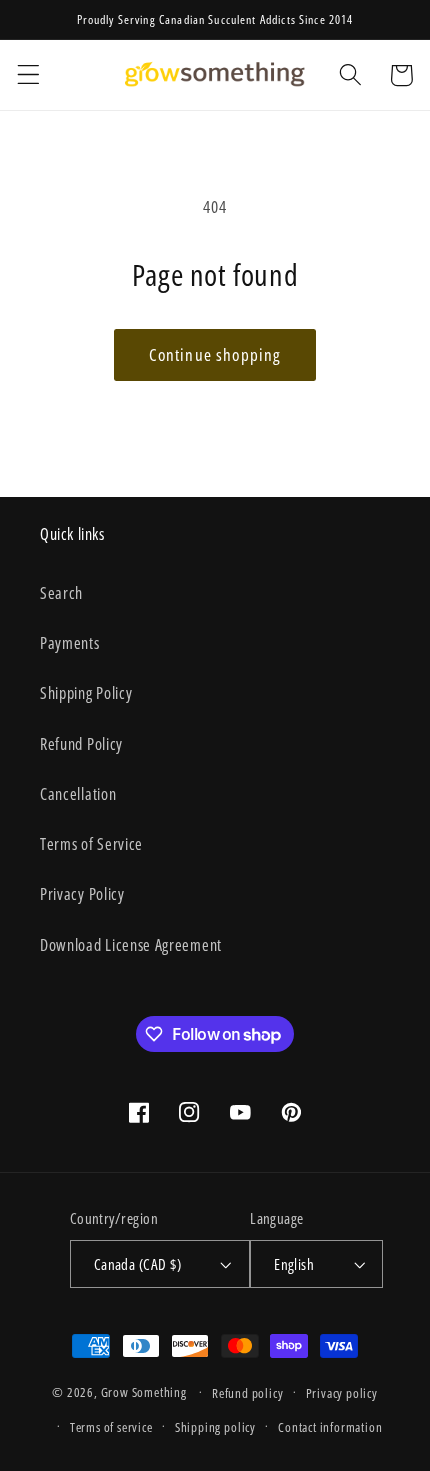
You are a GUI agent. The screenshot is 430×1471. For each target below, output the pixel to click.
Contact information (330, 1427)
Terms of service (111, 1427)
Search (61, 593)
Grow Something (144, 1392)
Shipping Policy (86, 693)
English (294, 1264)
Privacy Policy (82, 894)
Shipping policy (215, 1427)
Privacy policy (342, 1393)
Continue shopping (215, 354)
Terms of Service (91, 844)
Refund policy (247, 1393)
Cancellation (78, 794)
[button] (28, 75)
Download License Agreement (131, 945)
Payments (70, 643)
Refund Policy (81, 744)
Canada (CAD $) (137, 1264)
